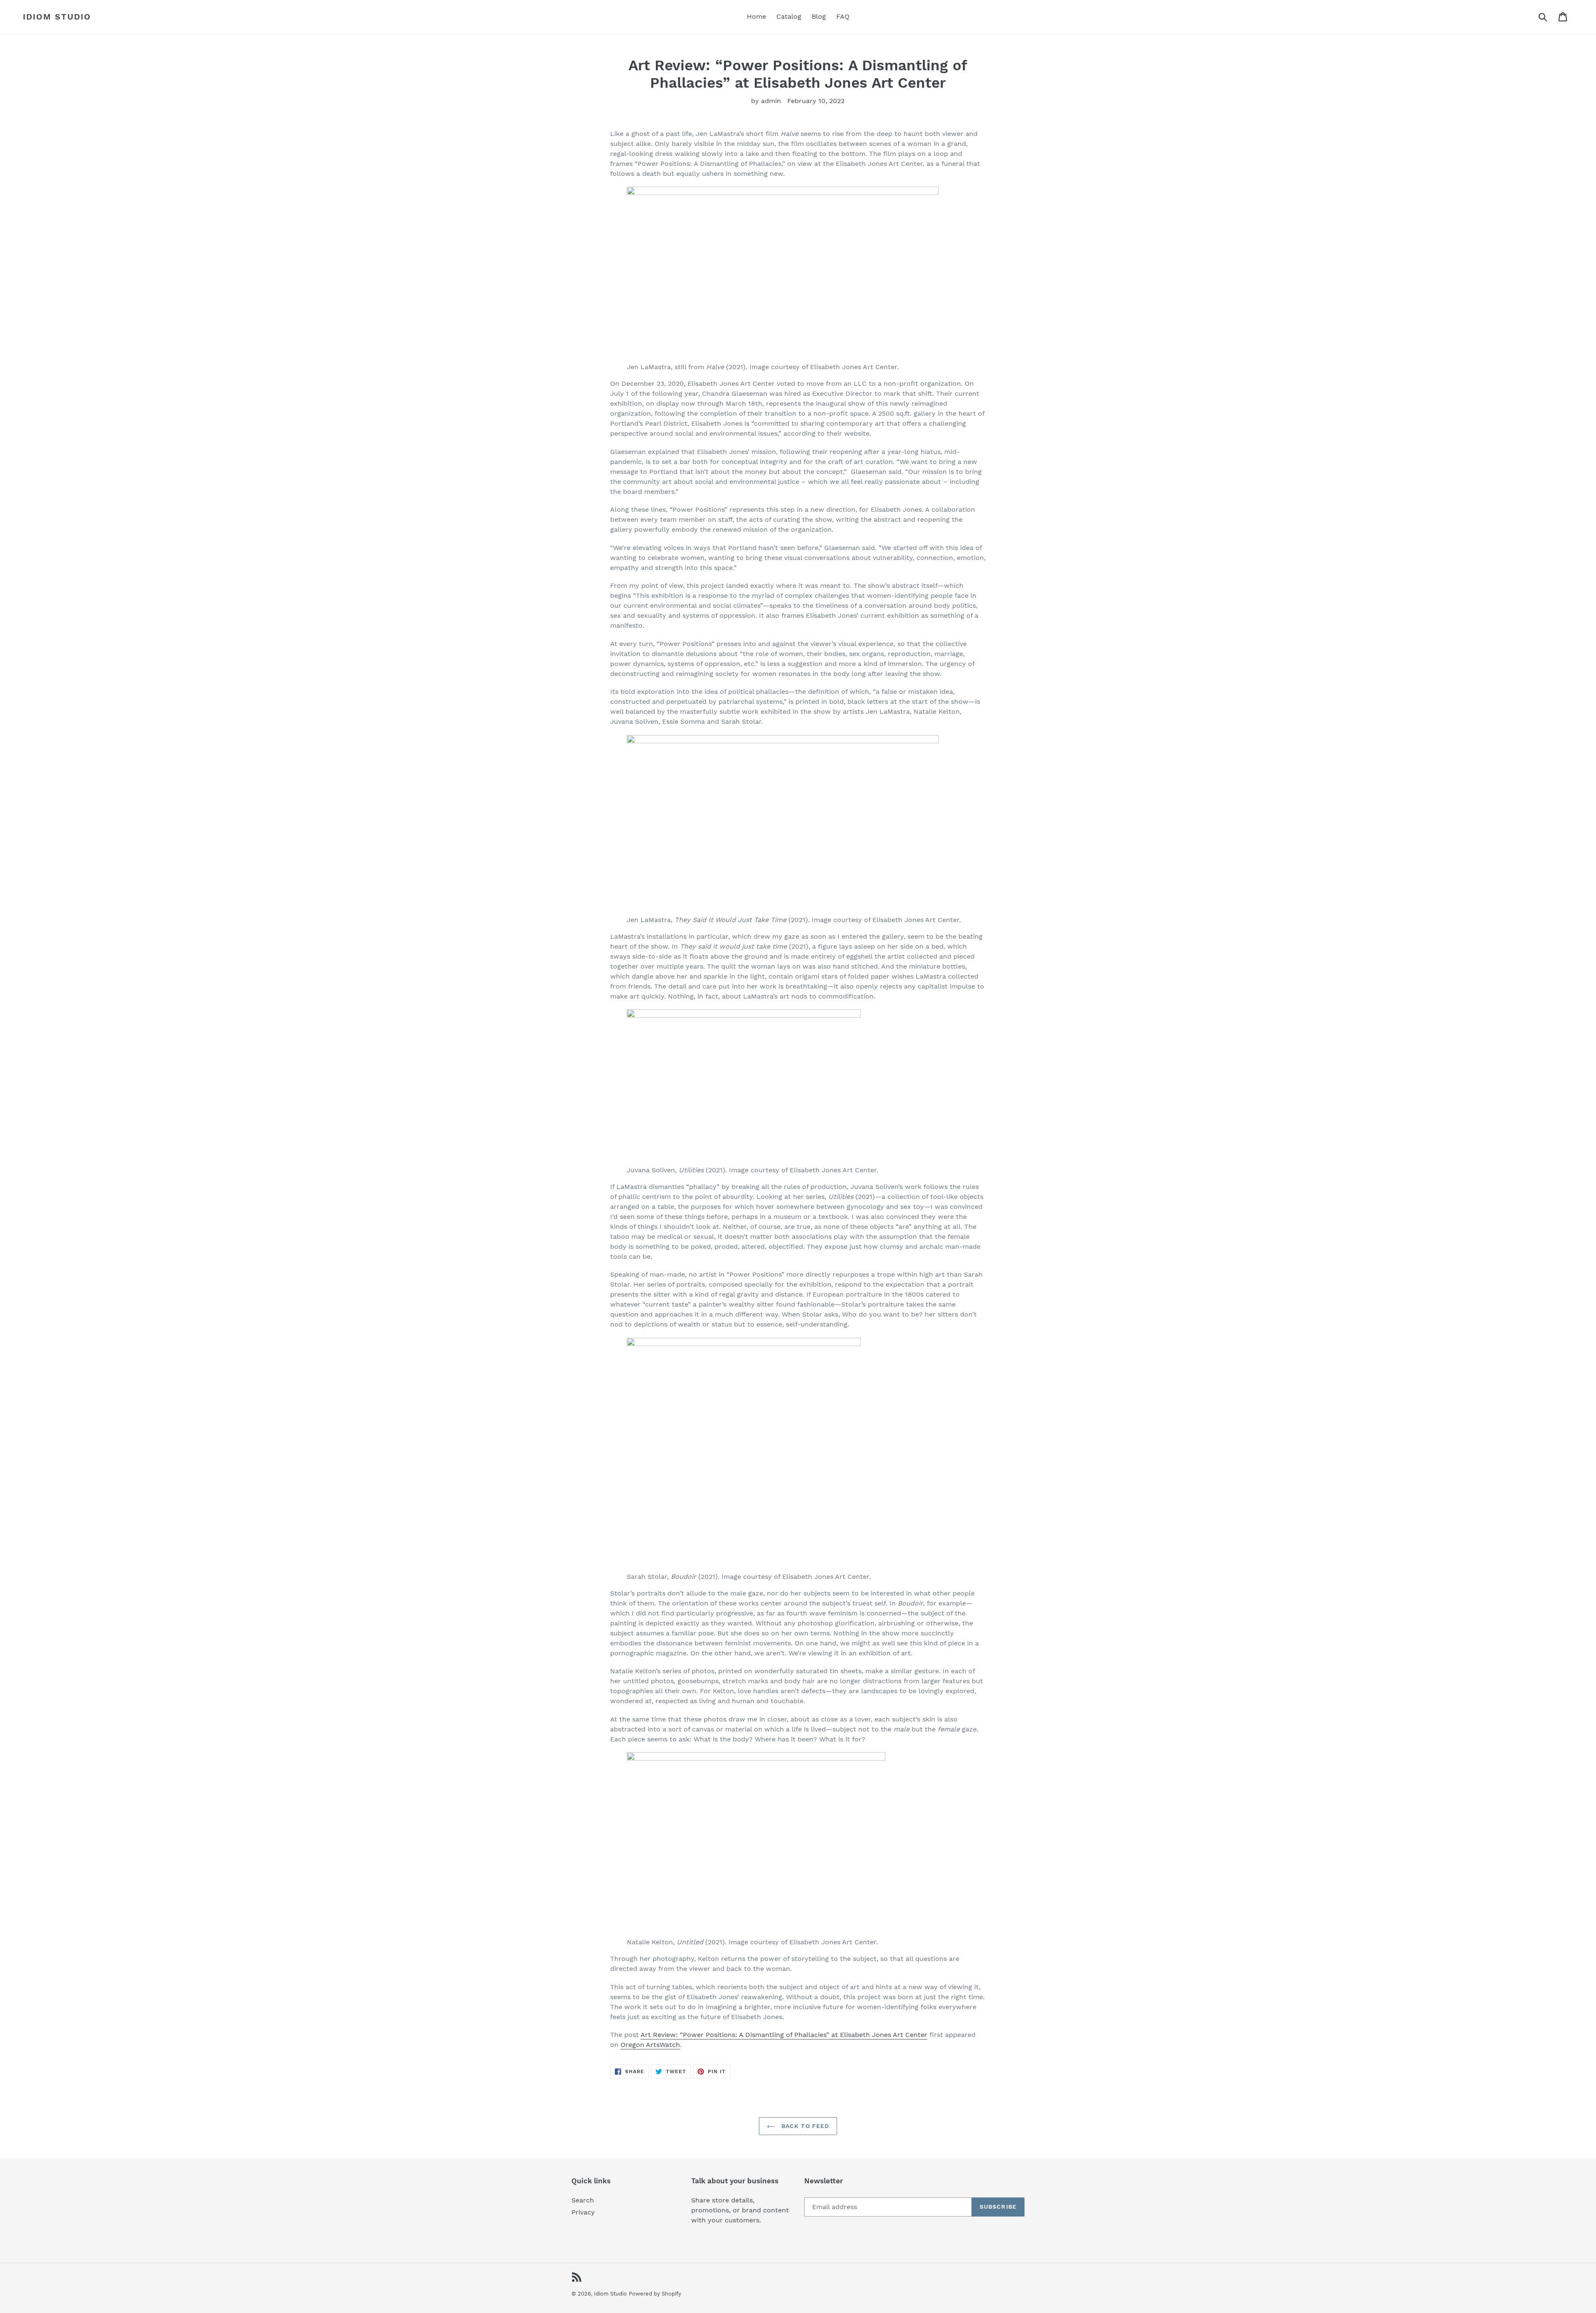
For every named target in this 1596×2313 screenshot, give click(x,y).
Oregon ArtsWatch (650, 2045)
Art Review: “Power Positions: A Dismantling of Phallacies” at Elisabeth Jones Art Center (784, 2035)
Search (583, 2200)
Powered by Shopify (655, 2294)
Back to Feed (804, 2126)
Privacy (583, 2212)
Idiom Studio (57, 17)
